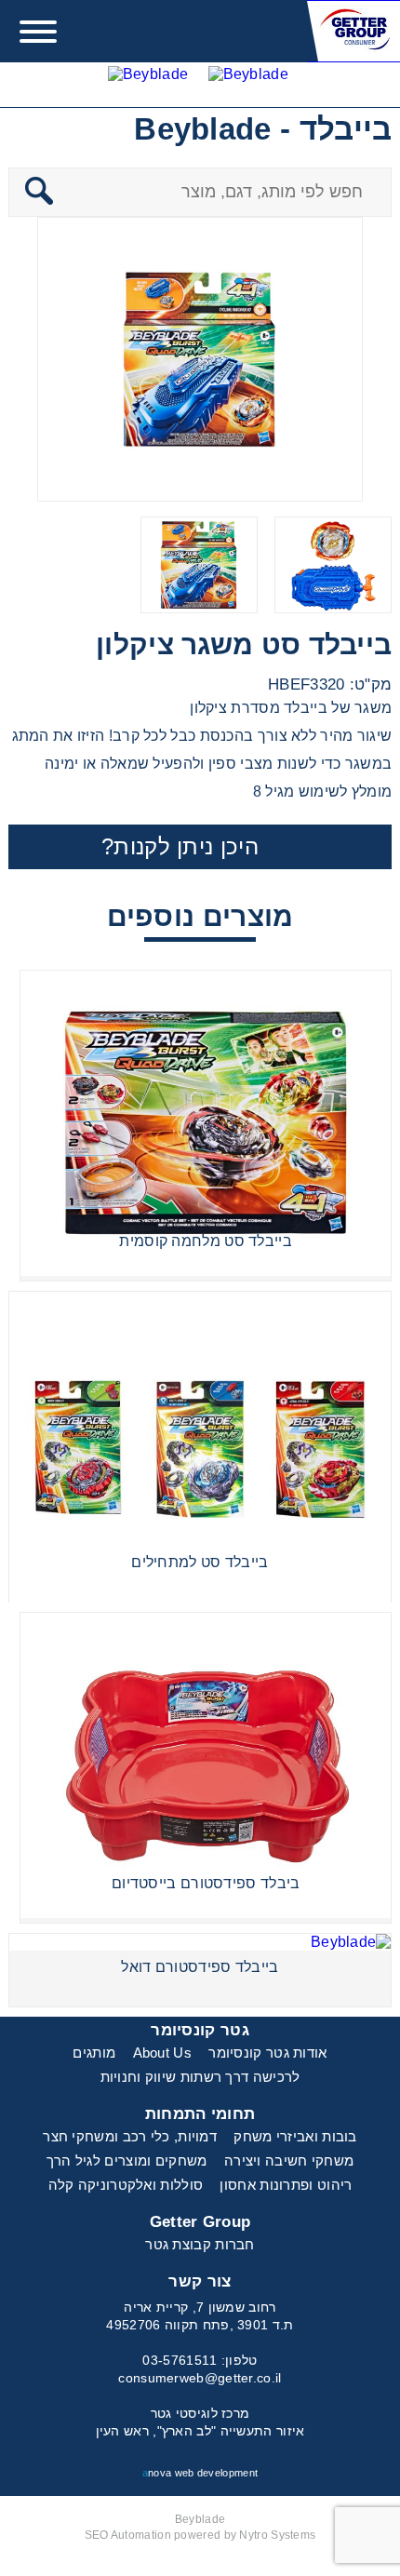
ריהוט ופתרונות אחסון (286, 2185)
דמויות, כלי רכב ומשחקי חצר (130, 2136)
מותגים (94, 2053)
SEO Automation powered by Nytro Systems (200, 2535)
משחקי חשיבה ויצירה (289, 2160)
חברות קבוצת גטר (200, 2244)
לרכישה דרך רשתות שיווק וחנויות (200, 2077)
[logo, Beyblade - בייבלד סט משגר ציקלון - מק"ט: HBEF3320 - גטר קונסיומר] (353, 31)
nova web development (200, 2473)
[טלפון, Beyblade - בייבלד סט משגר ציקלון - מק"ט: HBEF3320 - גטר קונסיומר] (148, 84)
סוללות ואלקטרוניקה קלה (126, 2185)
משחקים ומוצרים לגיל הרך (127, 2160)
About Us (162, 2053)
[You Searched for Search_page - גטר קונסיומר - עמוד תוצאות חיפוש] (248, 84)
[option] (200, 359)
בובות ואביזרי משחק (295, 2136)
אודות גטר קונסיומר (267, 2053)
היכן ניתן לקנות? (180, 846)
